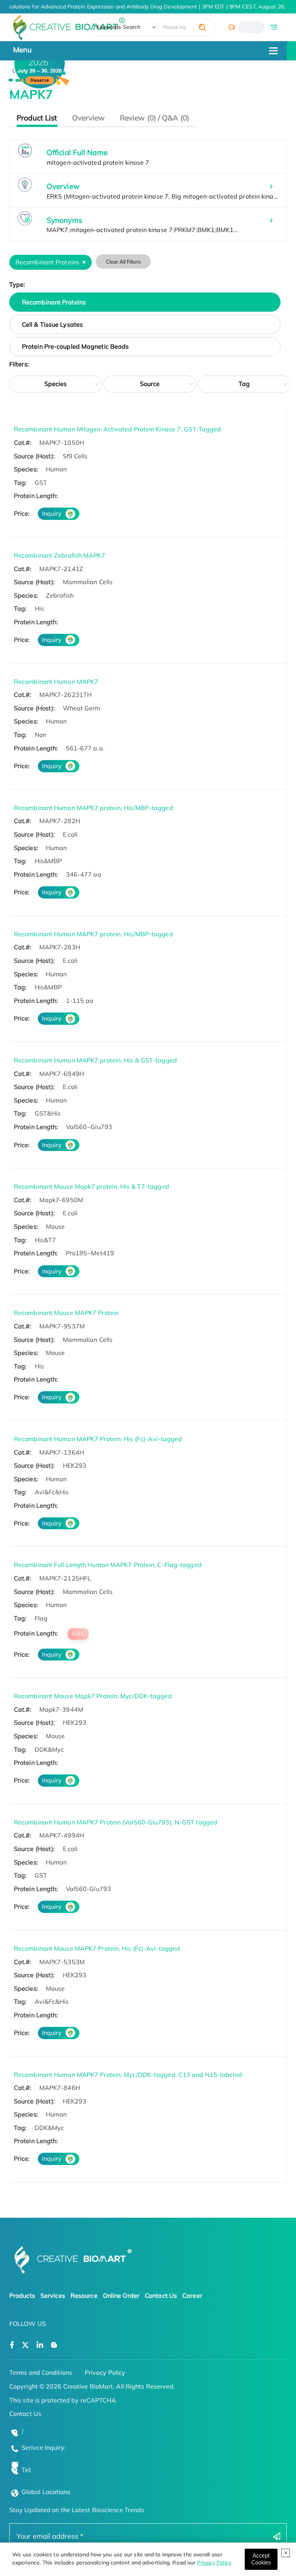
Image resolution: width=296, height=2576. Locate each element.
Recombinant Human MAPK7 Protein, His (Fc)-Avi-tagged (98, 1439)
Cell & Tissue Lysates (52, 324)
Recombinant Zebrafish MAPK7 (60, 555)
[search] (202, 27)
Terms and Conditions (41, 2372)
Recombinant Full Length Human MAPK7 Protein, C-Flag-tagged (108, 1565)
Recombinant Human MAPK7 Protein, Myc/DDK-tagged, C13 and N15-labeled (128, 2075)
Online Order (121, 2295)
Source (150, 384)
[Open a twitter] (25, 2345)
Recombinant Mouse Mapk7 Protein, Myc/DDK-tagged (93, 1696)
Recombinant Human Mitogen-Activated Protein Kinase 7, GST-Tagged (117, 429)
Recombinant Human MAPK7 (56, 682)
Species (56, 384)
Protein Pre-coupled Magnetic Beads (75, 346)
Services (53, 2295)
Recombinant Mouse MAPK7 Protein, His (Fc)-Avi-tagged (97, 1948)
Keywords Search (119, 27)
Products (22, 2295)
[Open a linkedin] (40, 2345)
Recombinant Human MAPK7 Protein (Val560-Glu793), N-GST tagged (116, 1822)
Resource (84, 2295)
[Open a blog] (54, 2345)
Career (192, 2295)
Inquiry (52, 513)
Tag (244, 384)
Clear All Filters (123, 262)
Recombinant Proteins (54, 302)
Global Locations (46, 2492)
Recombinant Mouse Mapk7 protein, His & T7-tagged (92, 1186)
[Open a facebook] (12, 2345)
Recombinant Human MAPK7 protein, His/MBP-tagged (93, 808)
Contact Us (161, 2295)
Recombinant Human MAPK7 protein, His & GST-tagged (95, 1060)
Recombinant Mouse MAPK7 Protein (66, 1313)
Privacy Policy (214, 2563)
